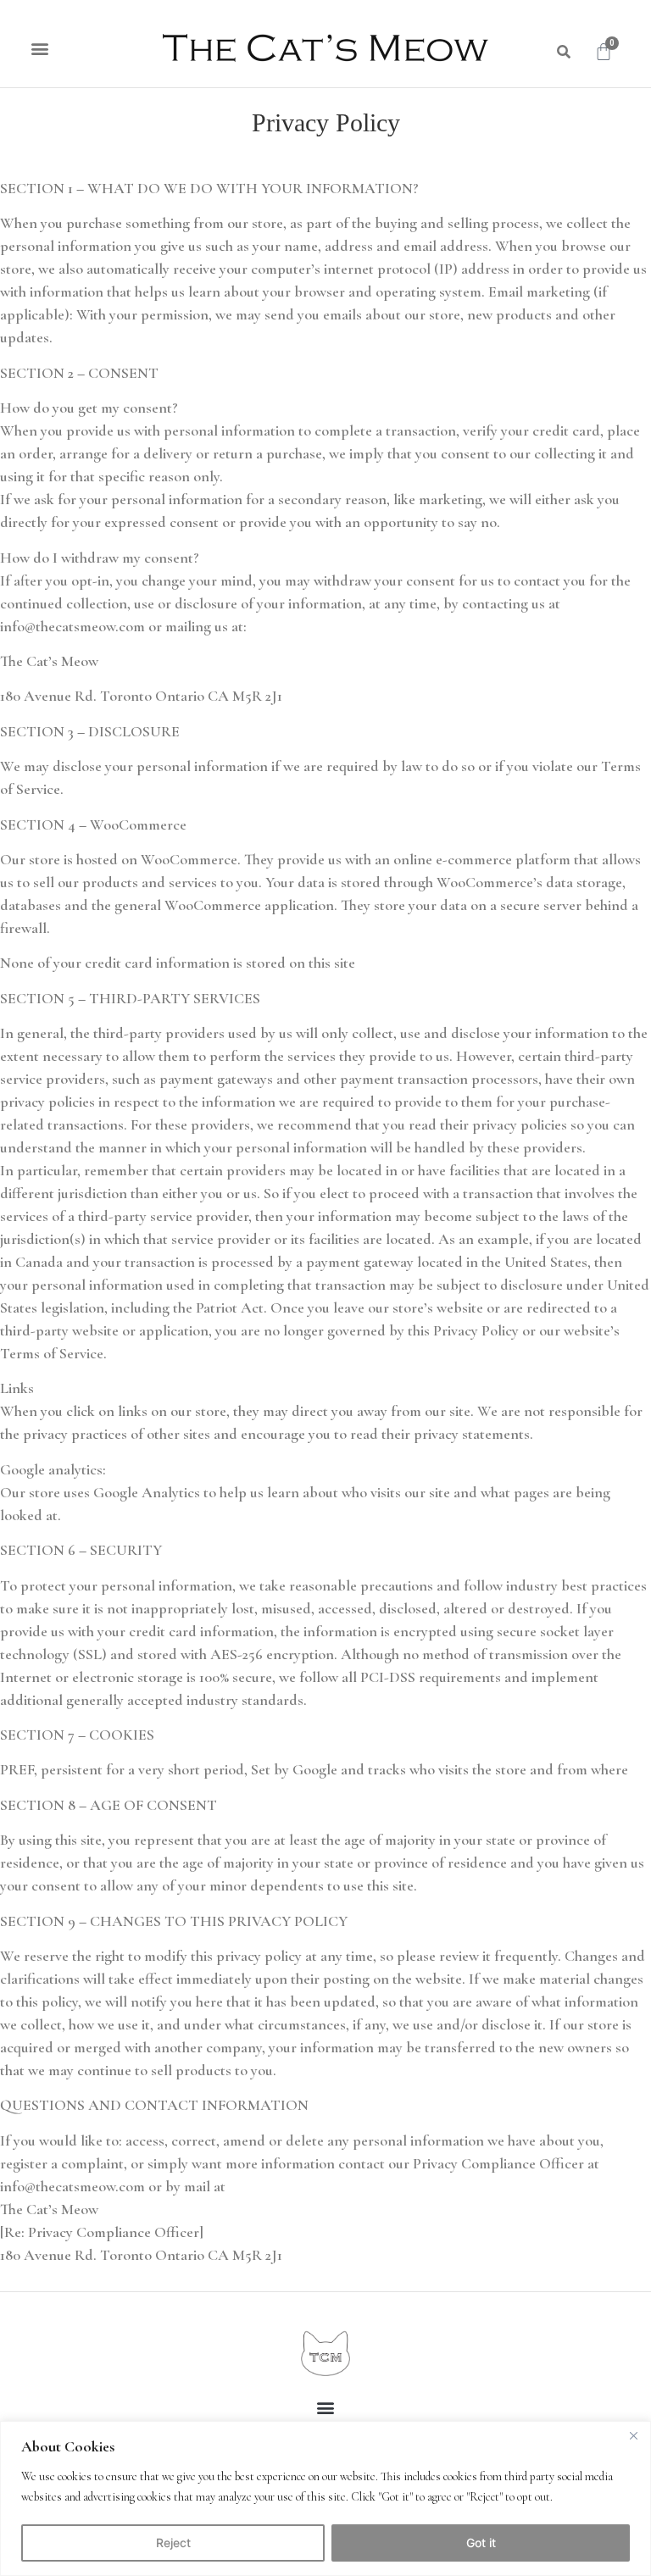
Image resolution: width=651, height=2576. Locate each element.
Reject (173, 2543)
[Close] (633, 2435)
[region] (325, 2498)
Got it (481, 2543)
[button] (39, 48)
